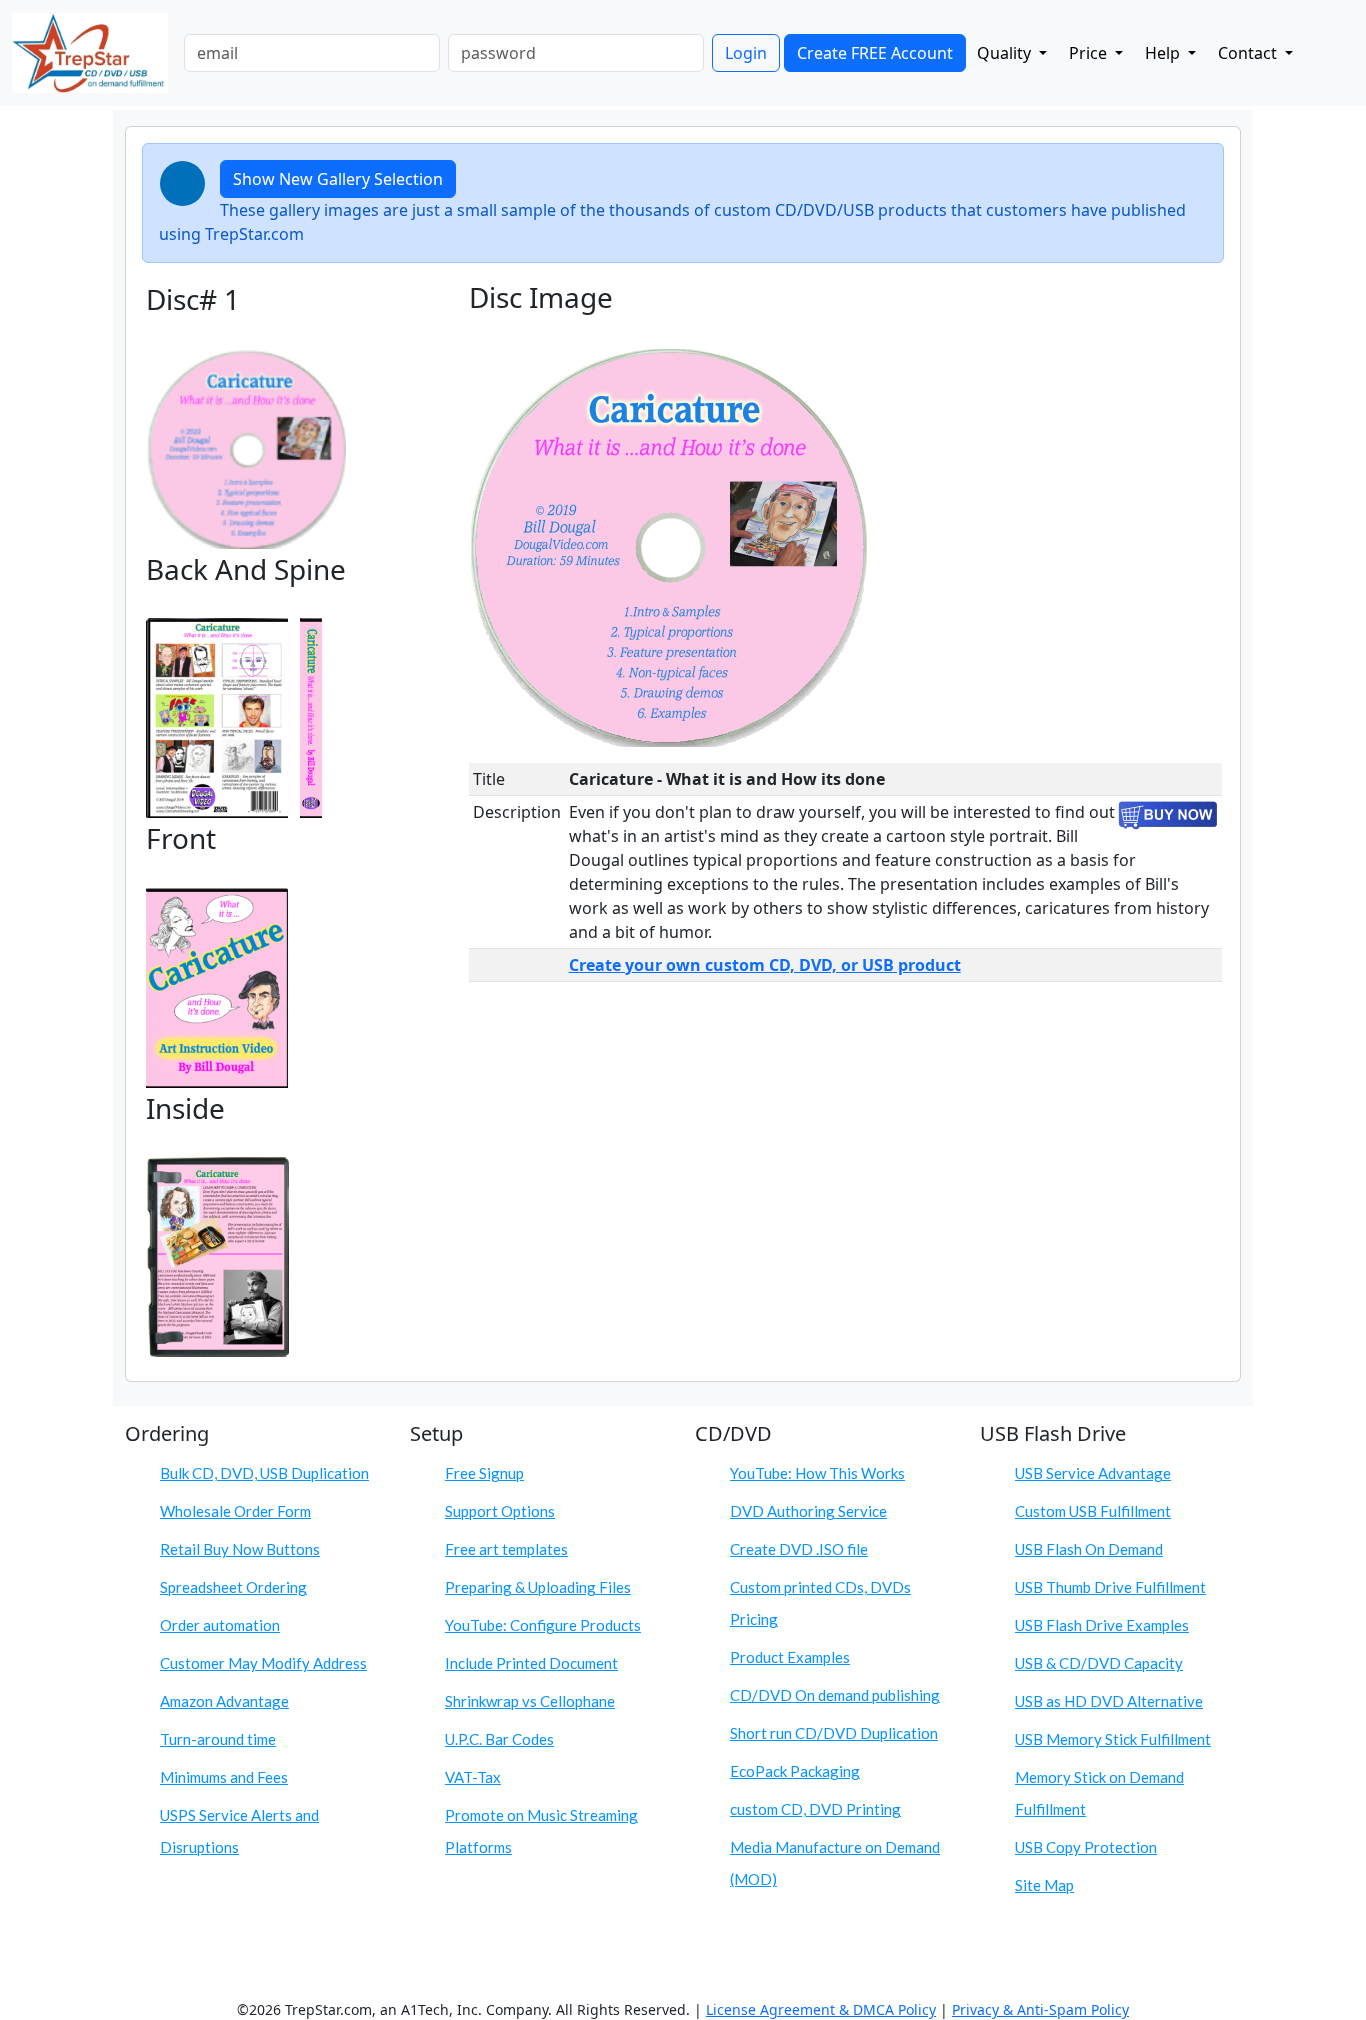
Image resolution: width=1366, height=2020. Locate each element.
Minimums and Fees (224, 1777)
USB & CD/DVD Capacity (1099, 1663)
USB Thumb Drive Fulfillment (1110, 1587)
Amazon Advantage (224, 1701)
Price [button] (1090, 53)
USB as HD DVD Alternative (1109, 1701)
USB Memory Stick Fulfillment (1113, 1739)
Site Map (1044, 1885)
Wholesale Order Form (235, 1511)
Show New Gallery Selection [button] (338, 179)
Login (746, 53)
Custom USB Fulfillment (1093, 1511)
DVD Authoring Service (808, 1511)
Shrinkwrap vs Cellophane (530, 1701)
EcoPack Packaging (795, 1771)
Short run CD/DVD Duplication (834, 1733)
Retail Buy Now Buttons (240, 1549)
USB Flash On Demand (1089, 1549)
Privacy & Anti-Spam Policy (1040, 2009)
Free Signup (484, 1473)
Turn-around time (218, 1739)
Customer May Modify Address (263, 1663)
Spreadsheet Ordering (233, 1587)
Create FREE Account (875, 53)
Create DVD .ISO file (799, 1549)
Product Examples (790, 1657)
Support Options (500, 1511)
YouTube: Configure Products (543, 1625)
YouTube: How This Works (817, 1473)
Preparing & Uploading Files (538, 1587)
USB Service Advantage (1093, 1473)
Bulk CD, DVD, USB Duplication (264, 1473)
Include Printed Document (531, 1663)
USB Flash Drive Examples (1102, 1625)
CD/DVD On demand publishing (835, 1695)
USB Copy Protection (1086, 1847)
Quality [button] (1006, 53)
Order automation (220, 1625)
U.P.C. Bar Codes (499, 1739)
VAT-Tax (473, 1777)
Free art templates (506, 1549)
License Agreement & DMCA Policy (821, 2009)
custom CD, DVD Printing (815, 1809)
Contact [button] (1249, 53)
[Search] (1321, 49)
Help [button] (1164, 53)
